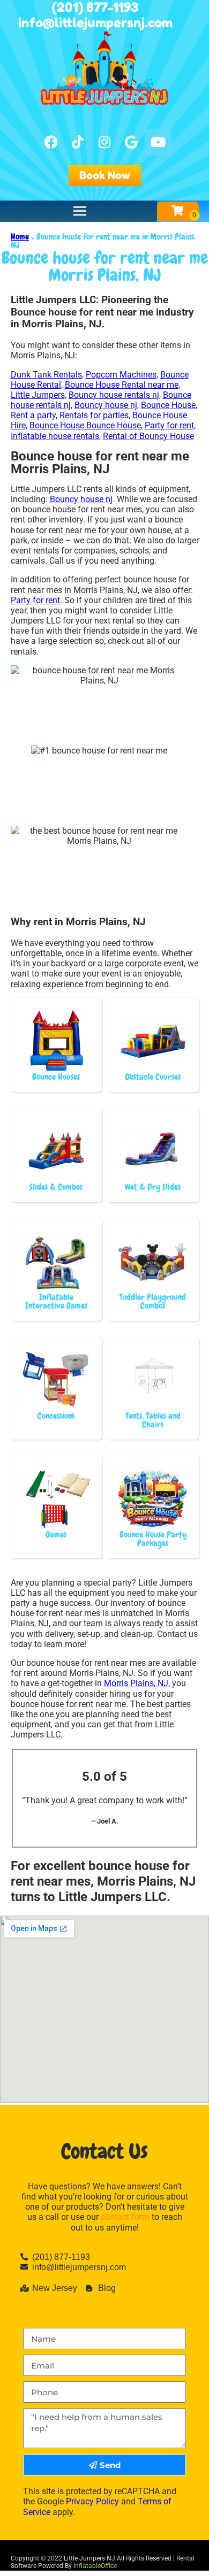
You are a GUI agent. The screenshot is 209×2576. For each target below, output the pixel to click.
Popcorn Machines (121, 375)
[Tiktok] (78, 142)
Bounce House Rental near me (122, 385)
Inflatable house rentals (55, 436)
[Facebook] (51, 142)
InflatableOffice (95, 2566)
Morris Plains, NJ (136, 1683)
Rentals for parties (94, 415)
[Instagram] (104, 142)
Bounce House (168, 405)
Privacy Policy (92, 2501)
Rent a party (33, 415)
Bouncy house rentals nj (114, 395)
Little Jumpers (38, 395)
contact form (125, 2217)
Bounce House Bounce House (85, 425)
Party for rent (169, 425)
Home (20, 237)
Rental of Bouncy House (148, 436)
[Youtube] (158, 142)
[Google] (131, 142)
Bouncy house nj (106, 405)
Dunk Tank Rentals (46, 375)
